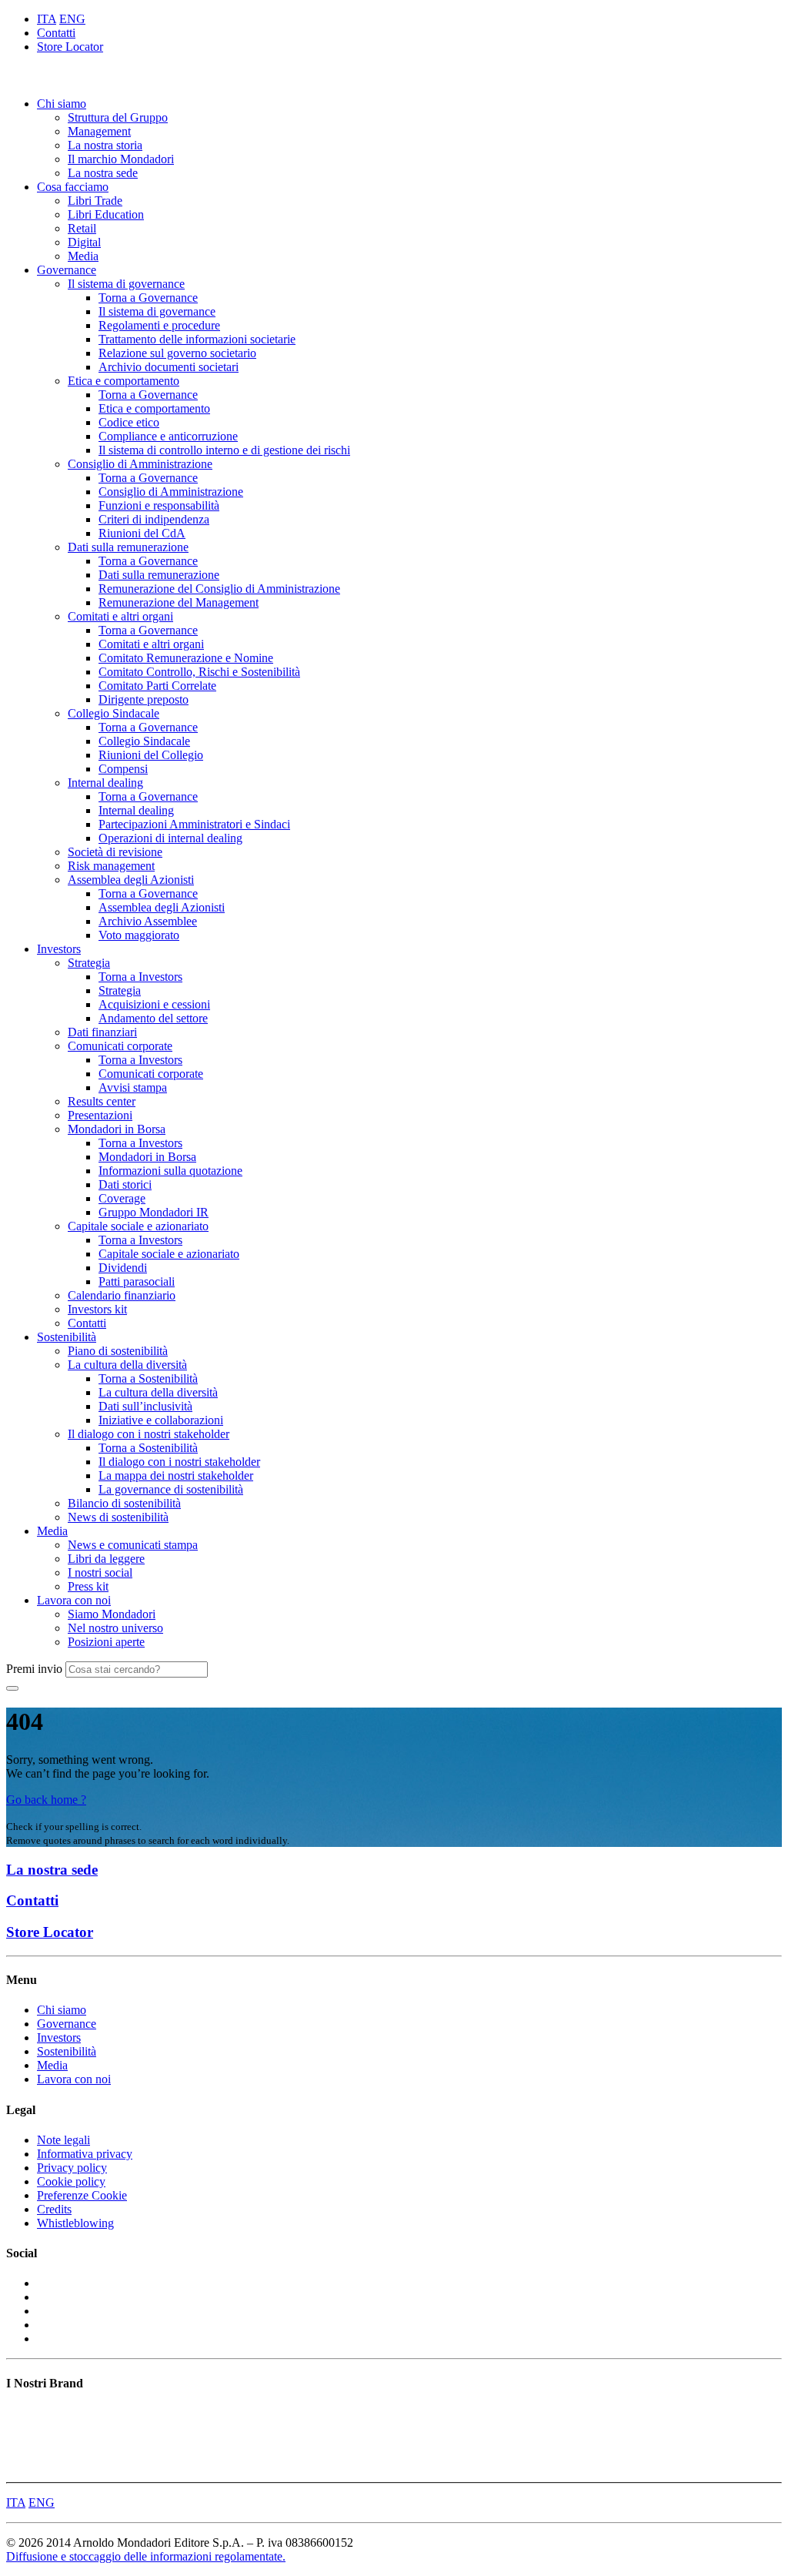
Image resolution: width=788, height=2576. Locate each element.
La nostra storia (105, 145)
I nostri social (100, 1572)
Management (99, 131)
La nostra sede (103, 173)
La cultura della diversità (127, 1365)
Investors (59, 949)
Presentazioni (100, 1115)
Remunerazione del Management (179, 602)
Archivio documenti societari (169, 367)
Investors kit (97, 1309)
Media (83, 256)
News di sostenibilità (118, 1517)
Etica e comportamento (124, 381)
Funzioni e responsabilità (159, 505)
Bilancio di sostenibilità (124, 1503)
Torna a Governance (148, 298)
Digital (84, 242)
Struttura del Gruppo (118, 117)
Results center (102, 1101)
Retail (82, 228)
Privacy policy (72, 2168)
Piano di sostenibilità (118, 1351)
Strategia (89, 963)
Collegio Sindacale (114, 713)
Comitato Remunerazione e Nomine (186, 658)
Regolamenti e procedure (159, 325)
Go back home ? (46, 1800)
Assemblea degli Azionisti (131, 880)
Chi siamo (62, 104)
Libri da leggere (106, 1559)
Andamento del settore (153, 1018)
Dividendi (123, 1268)
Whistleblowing (75, 2223)
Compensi (123, 769)
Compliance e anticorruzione (168, 436)
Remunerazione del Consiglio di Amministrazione (219, 589)
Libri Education (106, 214)
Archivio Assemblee (148, 921)
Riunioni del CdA (142, 533)
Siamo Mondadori (112, 1614)
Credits (54, 2209)
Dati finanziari (102, 1032)
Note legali (63, 2140)
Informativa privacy (85, 2154)
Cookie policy (71, 2181)
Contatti (56, 33)
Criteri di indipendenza (154, 519)
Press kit (88, 1586)
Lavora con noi (74, 1600)
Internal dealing (105, 783)
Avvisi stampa (133, 1087)
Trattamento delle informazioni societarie (197, 339)
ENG (72, 19)
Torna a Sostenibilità (148, 1378)
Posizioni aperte (106, 1642)
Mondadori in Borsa (117, 1129)
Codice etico (129, 422)
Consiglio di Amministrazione (140, 464)
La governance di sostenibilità (171, 1489)
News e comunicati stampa (133, 1545)
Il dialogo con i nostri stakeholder (149, 1434)
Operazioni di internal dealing (170, 838)
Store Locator (70, 47)
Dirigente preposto (144, 699)
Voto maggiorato (139, 935)
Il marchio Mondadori (121, 159)
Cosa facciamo (73, 187)
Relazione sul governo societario (177, 353)
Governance (67, 270)
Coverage (122, 1198)
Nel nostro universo (115, 1628)
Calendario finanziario (122, 1295)
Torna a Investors (140, 977)
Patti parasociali (137, 1281)
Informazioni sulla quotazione (170, 1171)
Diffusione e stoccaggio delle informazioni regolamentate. (146, 2556)
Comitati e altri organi (120, 616)
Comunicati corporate (120, 1046)
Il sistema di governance (126, 284)
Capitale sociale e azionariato (138, 1226)
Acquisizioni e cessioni (154, 1004)
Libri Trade (95, 201)
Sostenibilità (67, 1337)
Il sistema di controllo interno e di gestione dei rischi (224, 450)
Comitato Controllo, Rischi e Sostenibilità (199, 672)
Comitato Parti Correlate (157, 686)
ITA (47, 19)
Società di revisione (115, 852)
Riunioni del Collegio (151, 755)
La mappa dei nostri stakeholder (176, 1475)
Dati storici (125, 1184)
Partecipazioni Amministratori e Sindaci (194, 824)
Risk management (111, 866)
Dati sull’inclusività (145, 1406)
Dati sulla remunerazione (128, 547)
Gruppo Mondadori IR (154, 1212)
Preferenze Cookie (82, 2195)
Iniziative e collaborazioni (161, 1420)
